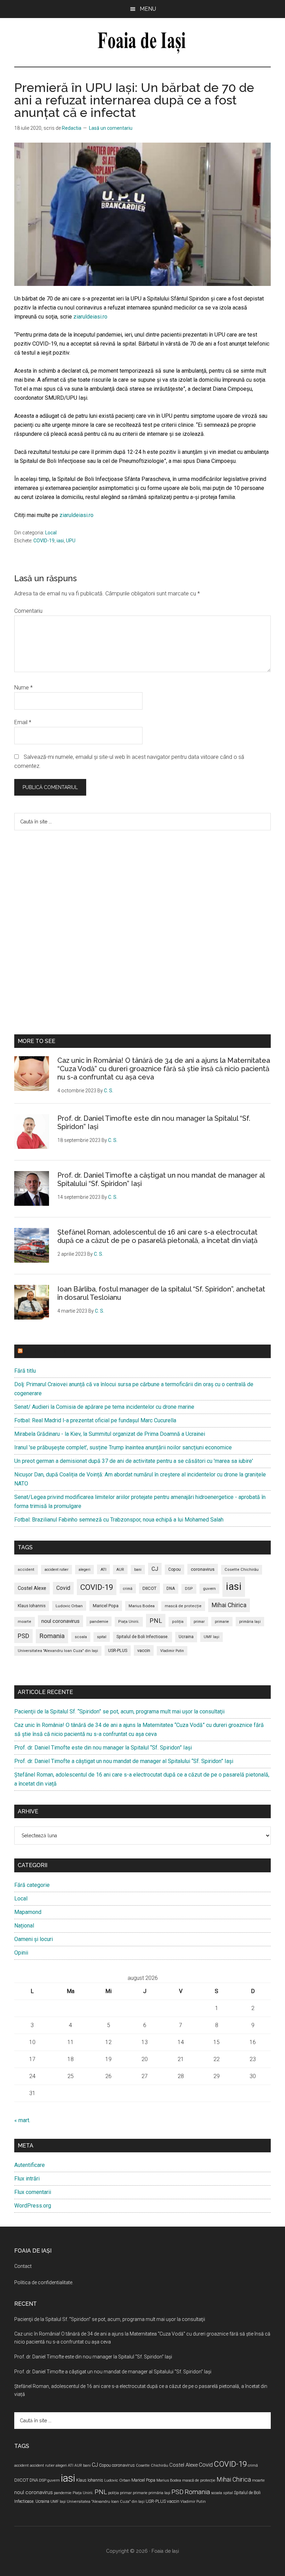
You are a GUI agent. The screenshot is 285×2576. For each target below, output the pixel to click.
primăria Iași (250, 1622)
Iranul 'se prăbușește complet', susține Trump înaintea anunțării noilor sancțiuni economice (123, 1447)
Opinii (21, 1953)
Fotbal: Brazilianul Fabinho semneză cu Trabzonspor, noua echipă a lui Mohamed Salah (119, 1520)
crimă (128, 1589)
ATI (103, 1569)
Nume (23, 688)
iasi (60, 541)
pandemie (99, 1621)
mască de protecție (183, 1606)
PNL (156, 1621)
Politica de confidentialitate (43, 2282)
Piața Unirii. (129, 1622)
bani (138, 1570)
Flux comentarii (33, 2192)
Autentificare (30, 2165)
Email (23, 722)
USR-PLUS (118, 1650)
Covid (63, 1588)
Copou (174, 1569)
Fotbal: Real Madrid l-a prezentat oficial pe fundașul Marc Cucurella (95, 1420)
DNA (171, 1588)
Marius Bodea (142, 1606)
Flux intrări (27, 2179)
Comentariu (28, 611)
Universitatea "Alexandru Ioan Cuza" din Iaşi (58, 1651)
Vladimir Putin (172, 1651)
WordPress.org (33, 2206)
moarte (25, 1622)
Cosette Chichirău (242, 1570)
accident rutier (56, 1570)
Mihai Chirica (229, 1605)
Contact (23, 2266)
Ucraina (186, 1637)
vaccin (144, 1650)
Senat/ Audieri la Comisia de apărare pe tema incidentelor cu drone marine (104, 1407)
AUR (120, 1570)
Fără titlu (25, 1371)
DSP (189, 1589)
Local (51, 533)
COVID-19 (44, 541)
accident (26, 1570)
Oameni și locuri (34, 1939)
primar (199, 1622)
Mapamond (28, 1912)
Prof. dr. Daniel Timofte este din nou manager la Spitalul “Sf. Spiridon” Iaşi (103, 1748)
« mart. (22, 2120)
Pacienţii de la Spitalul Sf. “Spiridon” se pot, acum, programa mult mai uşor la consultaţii (119, 1711)
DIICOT (149, 1588)
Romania (52, 1636)
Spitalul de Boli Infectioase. (142, 1637)
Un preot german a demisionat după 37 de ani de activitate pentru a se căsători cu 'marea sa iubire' (134, 1461)
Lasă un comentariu (111, 128)
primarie (222, 1622)
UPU (71, 541)
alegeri (84, 1570)
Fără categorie (32, 1885)
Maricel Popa (106, 1606)
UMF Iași (211, 1637)
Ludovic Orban (69, 1606)
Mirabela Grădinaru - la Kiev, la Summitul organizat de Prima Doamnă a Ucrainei (110, 1434)
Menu (148, 9)
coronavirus (203, 1569)
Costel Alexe (32, 1588)
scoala (81, 1637)
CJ (155, 1569)
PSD (23, 1636)
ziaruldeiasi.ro (90, 317)
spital (102, 1637)
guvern (209, 1588)
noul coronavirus (60, 1621)
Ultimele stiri (45, 1351)
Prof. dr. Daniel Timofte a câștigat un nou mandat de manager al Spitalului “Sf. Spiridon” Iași (124, 1761)
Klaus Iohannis (32, 1606)
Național (24, 1926)
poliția (178, 1622)
